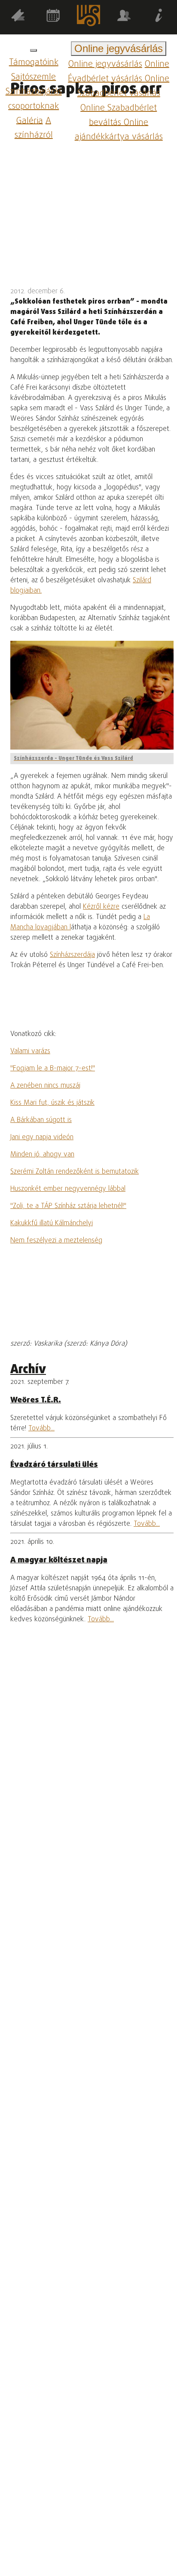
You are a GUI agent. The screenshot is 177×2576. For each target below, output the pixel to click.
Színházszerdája (72, 955)
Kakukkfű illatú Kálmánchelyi (52, 1223)
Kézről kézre (101, 907)
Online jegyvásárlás (105, 64)
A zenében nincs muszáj (45, 1086)
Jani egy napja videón (42, 1137)
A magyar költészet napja (59, 1560)
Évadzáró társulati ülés (54, 1465)
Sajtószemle (34, 77)
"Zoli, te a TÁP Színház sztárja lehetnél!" (68, 1206)
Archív (28, 1370)
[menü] (34, 50)
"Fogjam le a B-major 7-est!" (53, 1069)
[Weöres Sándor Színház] (88, 17)
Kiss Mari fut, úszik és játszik (52, 1103)
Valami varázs (30, 1051)
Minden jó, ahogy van (42, 1155)
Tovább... (41, 1429)
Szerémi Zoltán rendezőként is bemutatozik (75, 1172)
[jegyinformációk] (159, 17)
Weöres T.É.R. (36, 1400)
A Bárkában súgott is (41, 1120)
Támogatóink (34, 63)
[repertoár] (18, 17)
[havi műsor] (53, 17)
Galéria (30, 121)
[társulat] (124, 17)
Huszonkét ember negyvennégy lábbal (68, 1189)
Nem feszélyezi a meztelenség (56, 1241)
